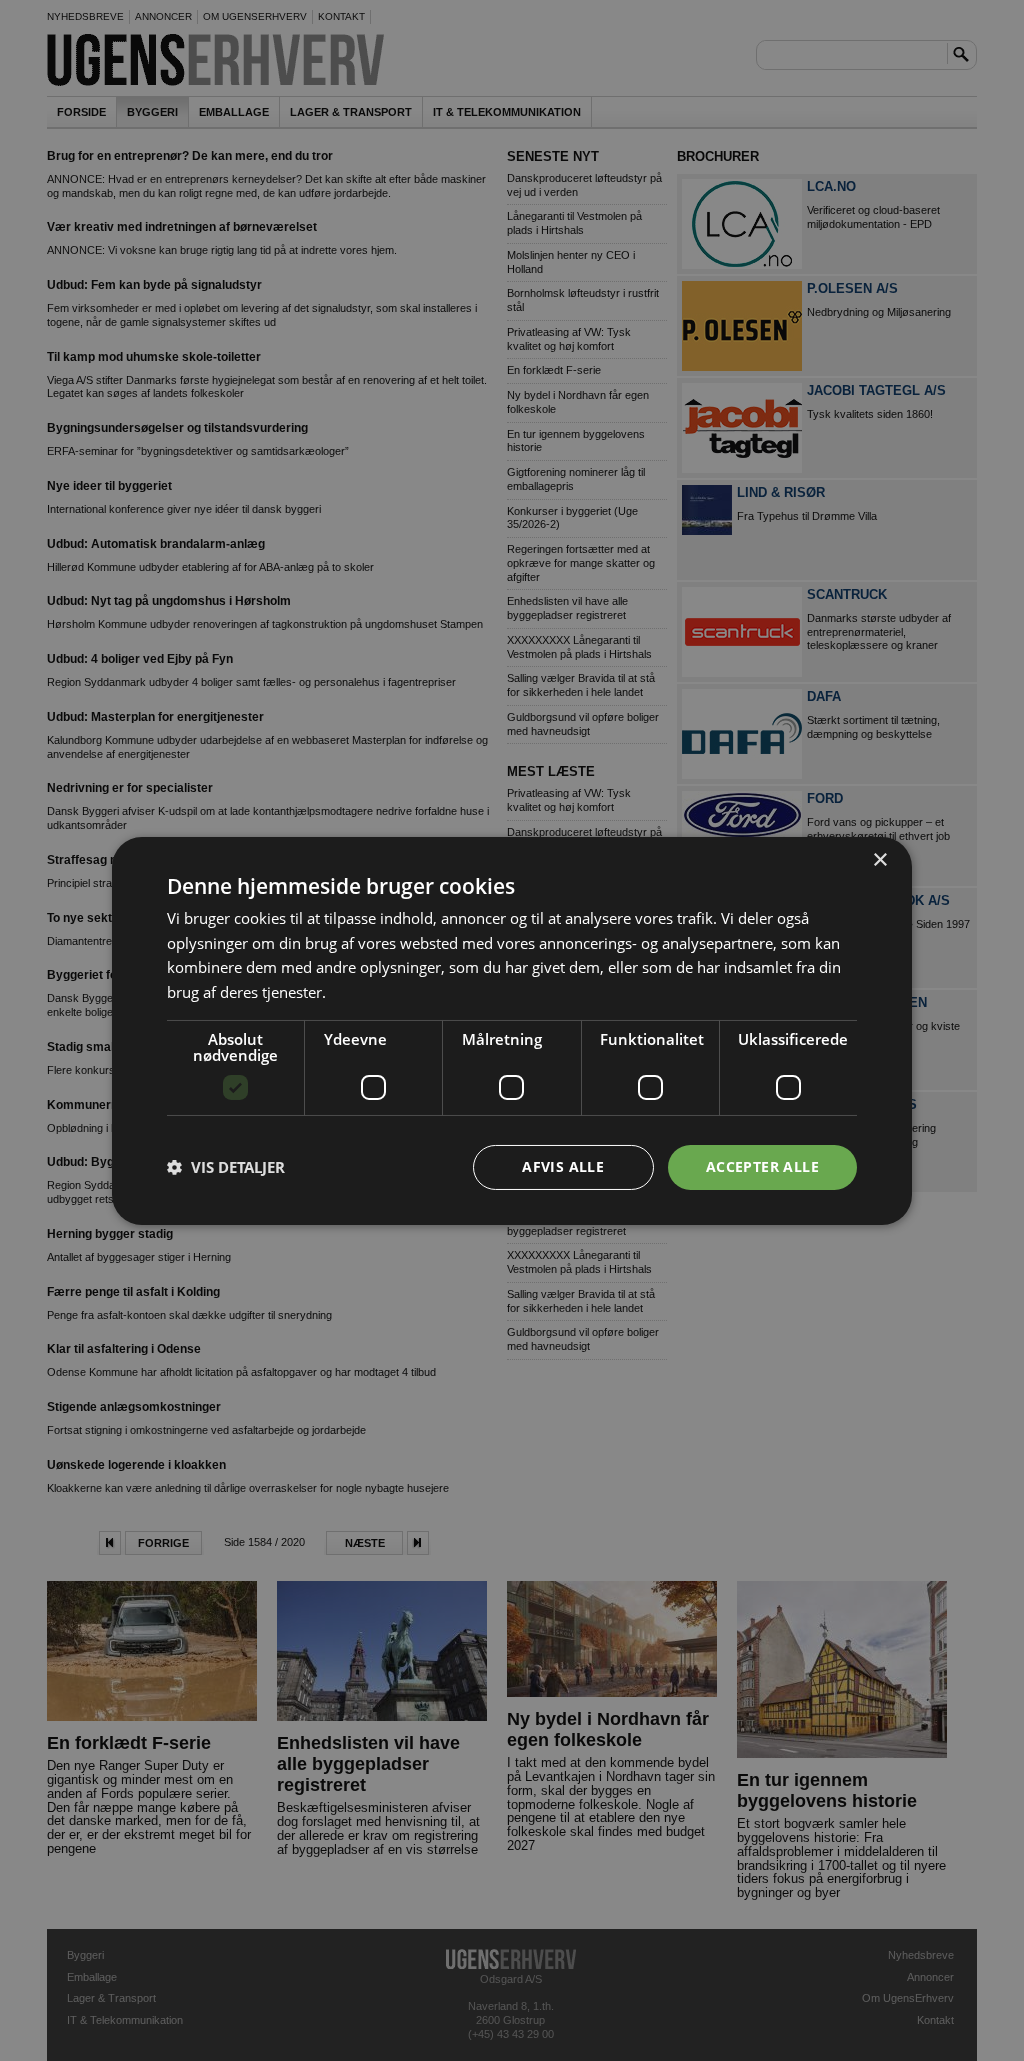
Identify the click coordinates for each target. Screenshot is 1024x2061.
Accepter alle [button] (762, 1166)
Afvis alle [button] (563, 1166)
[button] (226, 1167)
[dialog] (512, 1030)
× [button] (879, 859)
